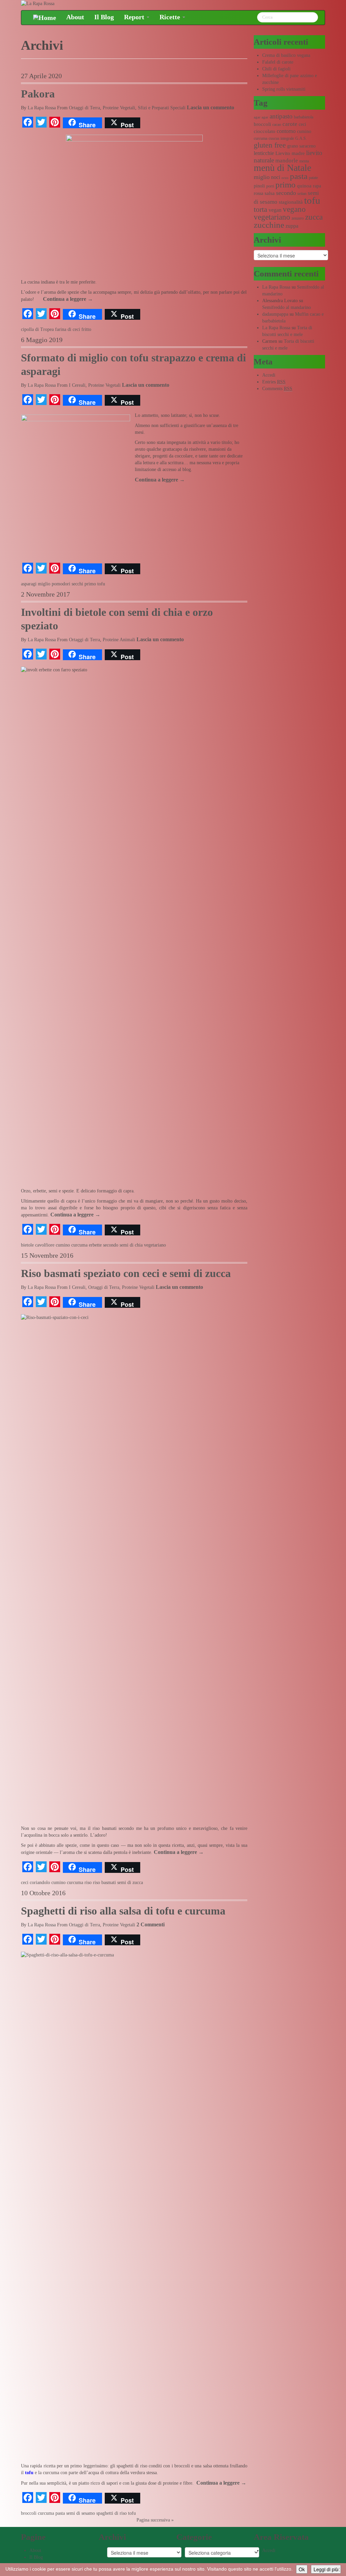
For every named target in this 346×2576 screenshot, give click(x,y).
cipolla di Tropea (37, 329)
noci (276, 177)
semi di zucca (130, 1883)
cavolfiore (45, 1245)
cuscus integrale (281, 138)
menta (304, 161)
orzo (285, 178)
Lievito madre (290, 153)
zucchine (269, 225)
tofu (101, 584)
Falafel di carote (278, 62)
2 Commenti (151, 1924)
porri (270, 186)
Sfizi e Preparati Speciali (162, 108)
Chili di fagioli (276, 69)
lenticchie (264, 153)
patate (313, 178)
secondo (111, 1245)
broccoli (29, 2513)
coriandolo (40, 1883)
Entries (274, 382)
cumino (63, 1245)
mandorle (287, 161)
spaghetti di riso (112, 2513)
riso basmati (104, 1883)
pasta (60, 2513)
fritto (86, 329)
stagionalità (291, 202)
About (75, 17)
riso (88, 1883)
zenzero (298, 218)
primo (90, 584)
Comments (277, 389)
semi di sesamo (81, 2513)
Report (135, 17)
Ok (302, 2569)
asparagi (29, 584)
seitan (302, 194)
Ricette (171, 17)
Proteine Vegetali (119, 108)
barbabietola (304, 117)
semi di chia (131, 1245)
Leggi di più (326, 2569)
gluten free (270, 145)
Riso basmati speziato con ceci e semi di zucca (126, 1273)
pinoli (259, 186)
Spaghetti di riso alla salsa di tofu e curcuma (123, 1911)
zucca (314, 217)
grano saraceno (301, 146)
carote (290, 124)
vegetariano (155, 1245)
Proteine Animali (119, 640)
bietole (27, 1245)
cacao (277, 125)
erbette (95, 1245)
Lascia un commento (211, 107)
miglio (44, 584)
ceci (25, 1883)
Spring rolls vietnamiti (284, 89)
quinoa (304, 186)
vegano (294, 209)
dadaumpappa (275, 314)
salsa (270, 193)
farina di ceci (68, 329)
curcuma (79, 1245)
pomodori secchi (67, 584)
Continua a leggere (68, 299)
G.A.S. (301, 138)
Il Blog (104, 17)
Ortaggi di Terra (84, 108)
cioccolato (265, 131)
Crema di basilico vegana (286, 55)
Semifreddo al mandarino (287, 307)
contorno (286, 131)
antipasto (281, 116)
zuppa (292, 226)
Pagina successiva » (155, 2520)
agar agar (261, 117)
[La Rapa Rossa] (38, 3)
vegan (275, 210)
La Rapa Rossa (42, 108)
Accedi (269, 375)
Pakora (38, 94)
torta (261, 209)
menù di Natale (282, 168)
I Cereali (77, 385)
